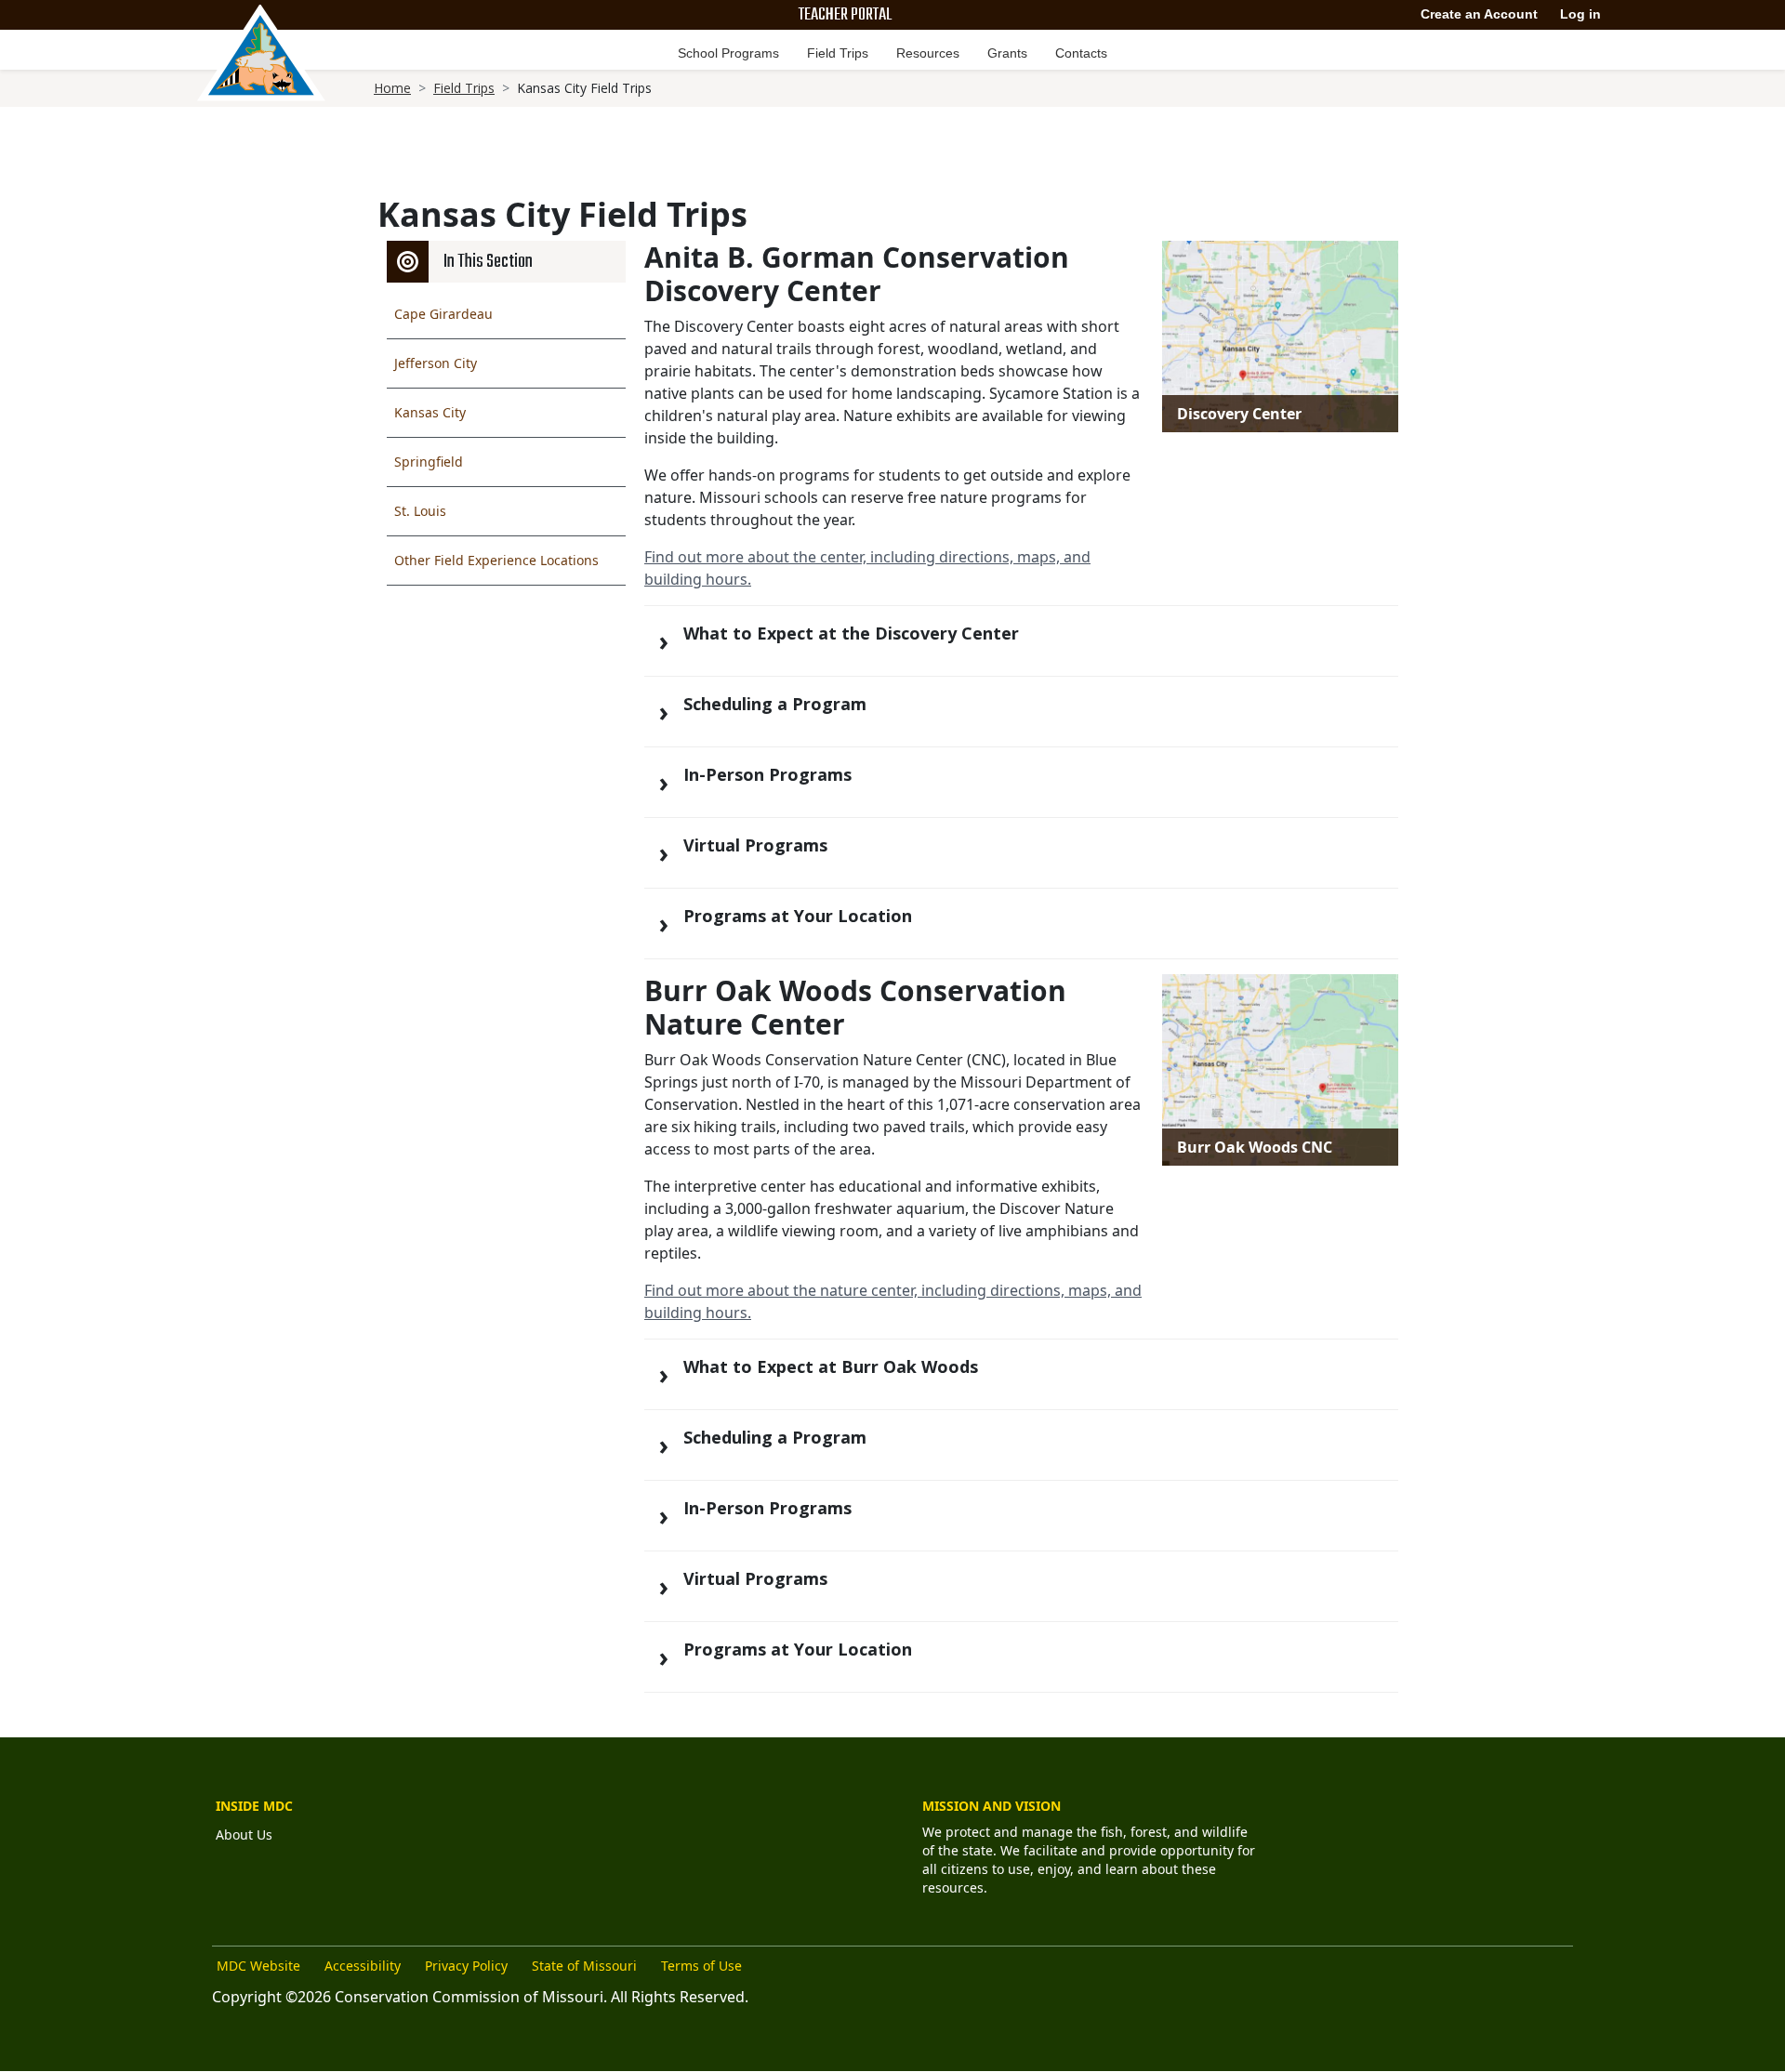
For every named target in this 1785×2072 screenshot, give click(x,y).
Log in (1580, 14)
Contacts (1081, 53)
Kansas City (430, 412)
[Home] (261, 53)
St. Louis (420, 511)
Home (392, 88)
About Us (244, 1834)
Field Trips (838, 53)
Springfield (429, 462)
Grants (1007, 53)
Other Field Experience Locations (496, 560)
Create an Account (1479, 14)
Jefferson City (436, 363)
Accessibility (363, 1966)
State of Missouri (584, 1966)
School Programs (728, 53)
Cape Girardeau (443, 314)
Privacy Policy (466, 1966)
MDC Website (258, 1966)
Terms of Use (701, 1966)
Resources (928, 53)
